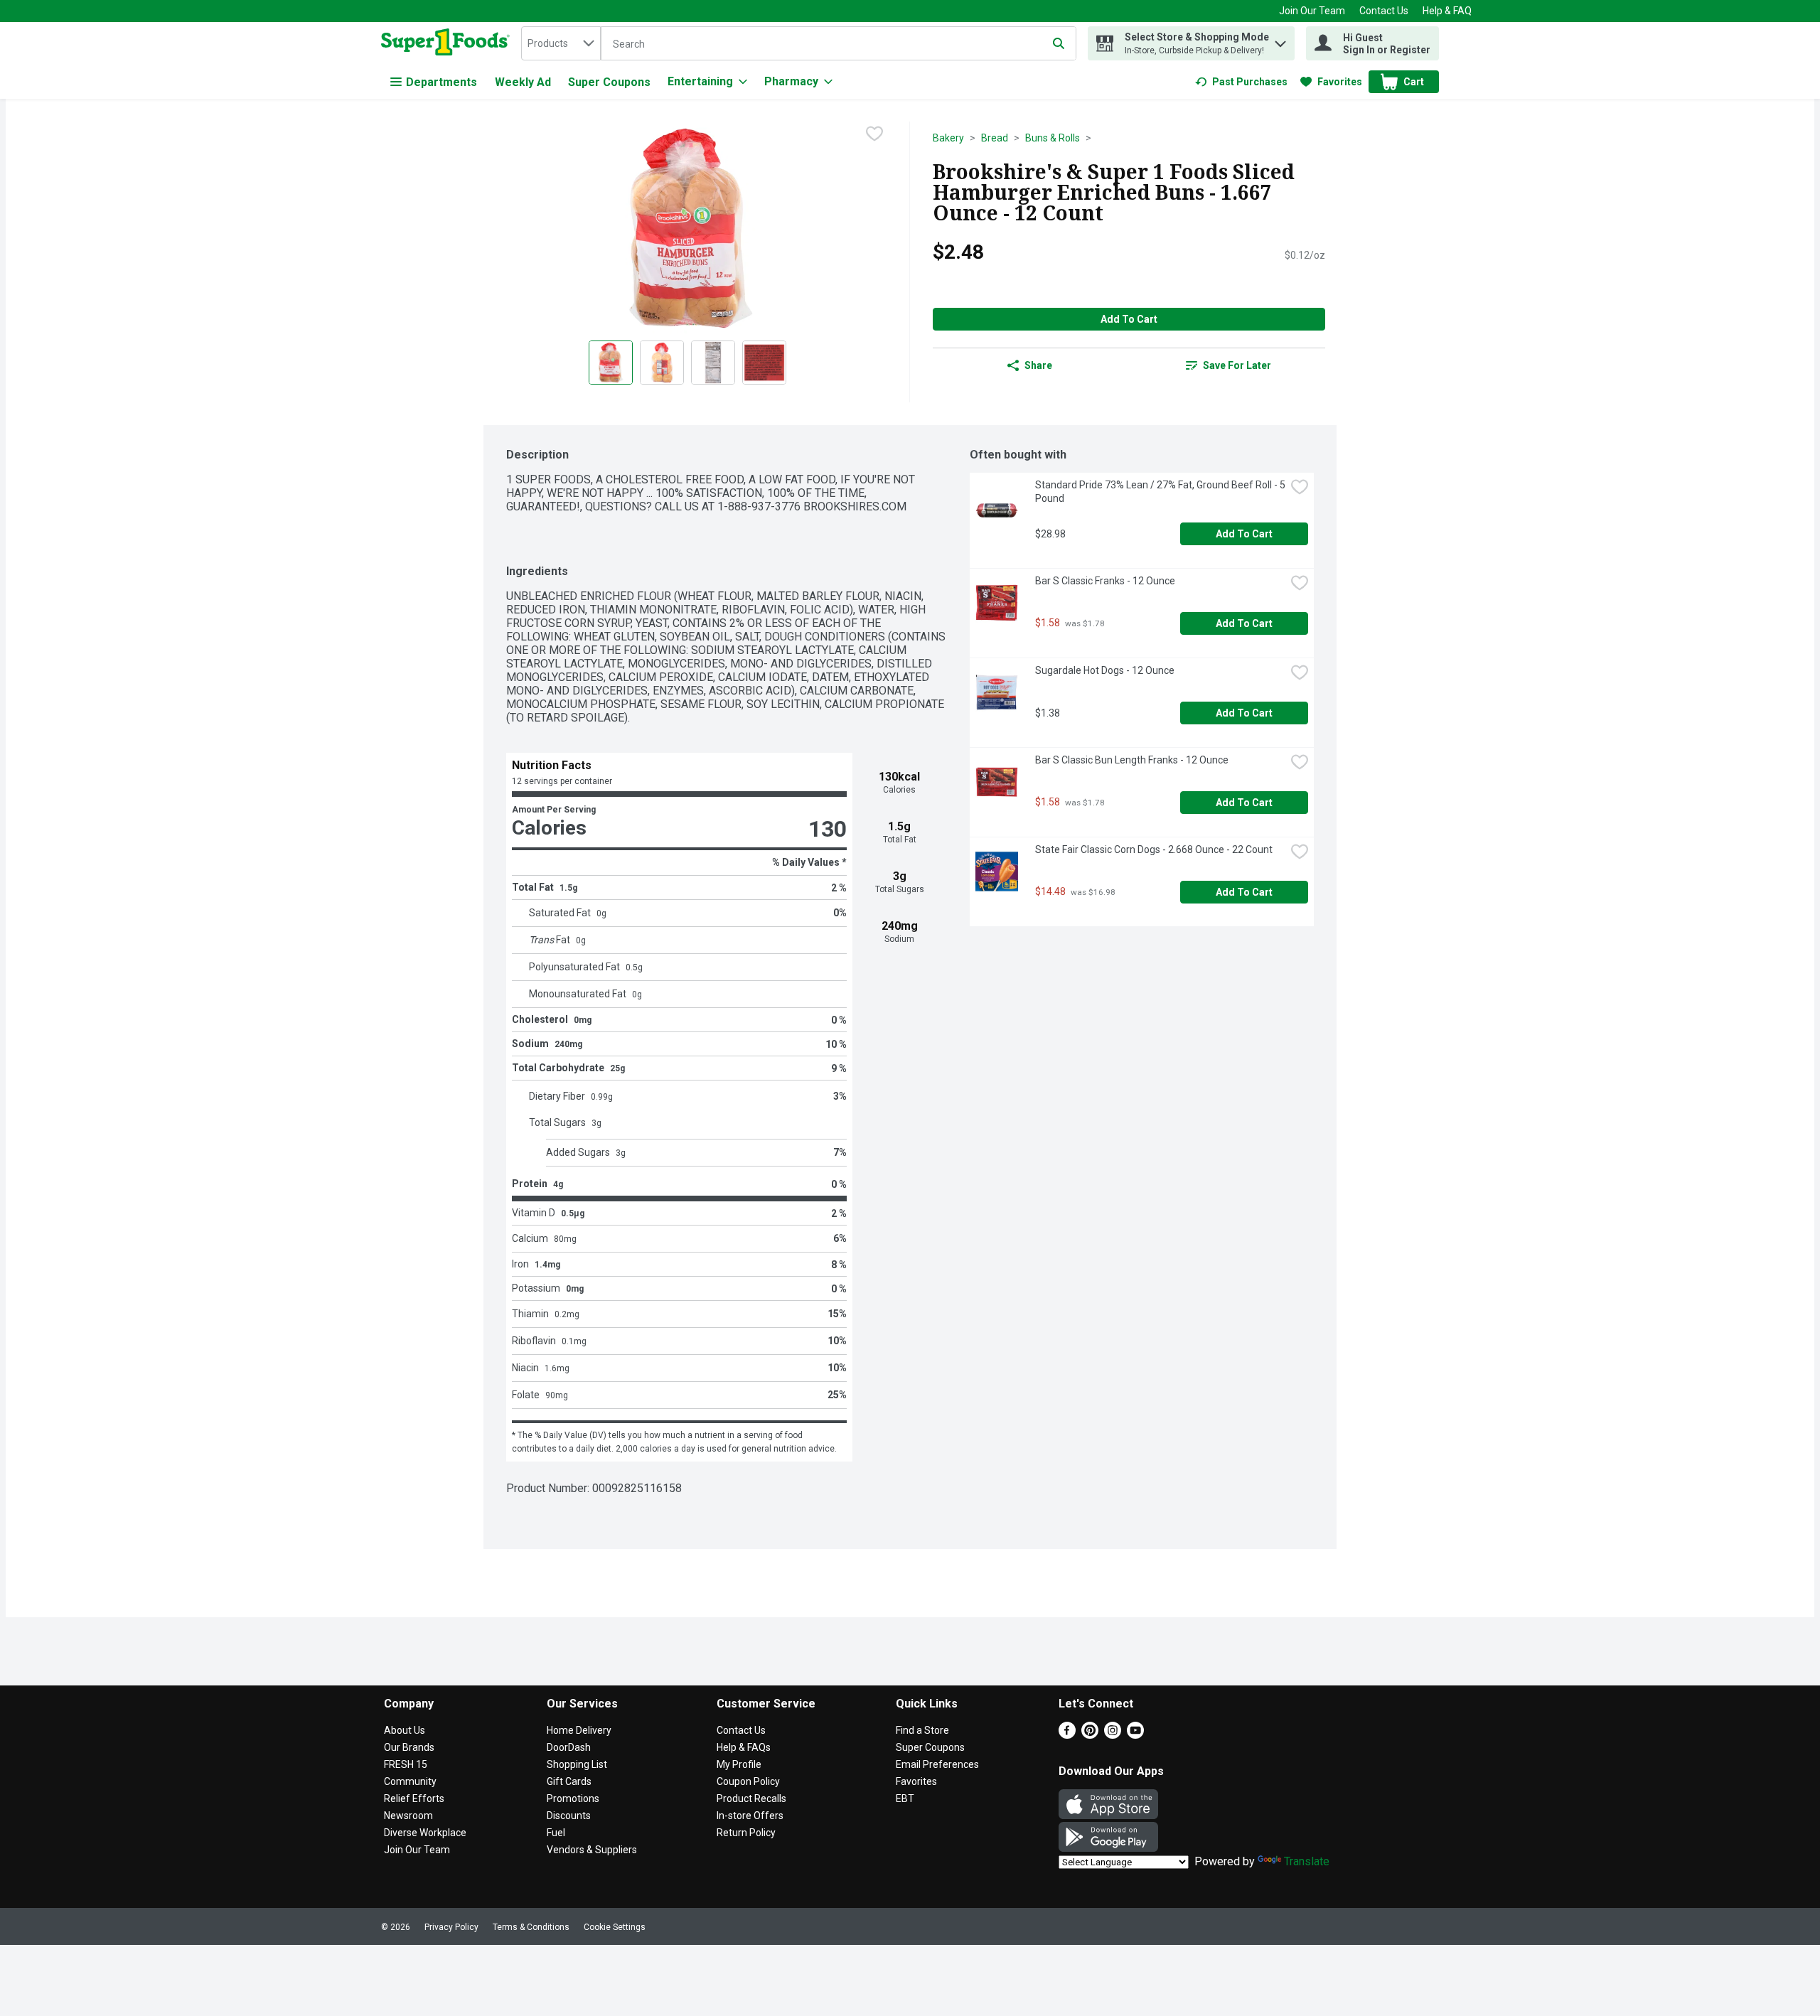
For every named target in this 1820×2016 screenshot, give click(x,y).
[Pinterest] (1090, 1735)
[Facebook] (1067, 1735)
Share (1038, 365)
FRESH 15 (406, 1764)
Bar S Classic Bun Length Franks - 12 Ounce (1132, 760)
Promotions (573, 1798)
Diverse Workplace (425, 1833)
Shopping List (577, 1764)
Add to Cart (1129, 319)
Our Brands (409, 1747)
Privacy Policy (451, 1927)
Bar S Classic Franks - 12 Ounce (1105, 581)
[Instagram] (1113, 1735)
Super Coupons (609, 82)
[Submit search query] (1059, 43)
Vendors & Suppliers (592, 1850)
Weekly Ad (523, 82)
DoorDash (569, 1747)
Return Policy (746, 1833)
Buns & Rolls (1053, 138)
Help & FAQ (1447, 11)
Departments (441, 82)
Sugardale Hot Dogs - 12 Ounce (1105, 670)
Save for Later (1237, 365)
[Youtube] (1135, 1735)
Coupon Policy (748, 1781)
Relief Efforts (414, 1798)
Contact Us (1384, 11)
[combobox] (561, 43)
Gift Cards (569, 1781)
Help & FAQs (744, 1747)
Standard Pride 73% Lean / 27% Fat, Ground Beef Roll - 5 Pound (1160, 492)
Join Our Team (1312, 11)
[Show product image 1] (611, 363)
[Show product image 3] (713, 363)
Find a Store (922, 1730)
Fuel (556, 1833)
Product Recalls (751, 1798)
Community (410, 1781)
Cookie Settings (615, 1927)
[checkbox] (874, 134)
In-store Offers (750, 1816)
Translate (1307, 1861)
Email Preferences (937, 1764)
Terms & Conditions (531, 1927)
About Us (405, 1730)
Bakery (948, 138)
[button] (1280, 40)
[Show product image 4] (764, 363)
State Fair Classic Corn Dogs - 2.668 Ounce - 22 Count (1154, 849)
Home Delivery (579, 1730)
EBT (905, 1798)
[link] (1241, 82)
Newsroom (408, 1816)
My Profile (739, 1764)
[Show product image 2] (662, 363)
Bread (995, 138)
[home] (448, 43)
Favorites (916, 1781)
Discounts (569, 1816)
